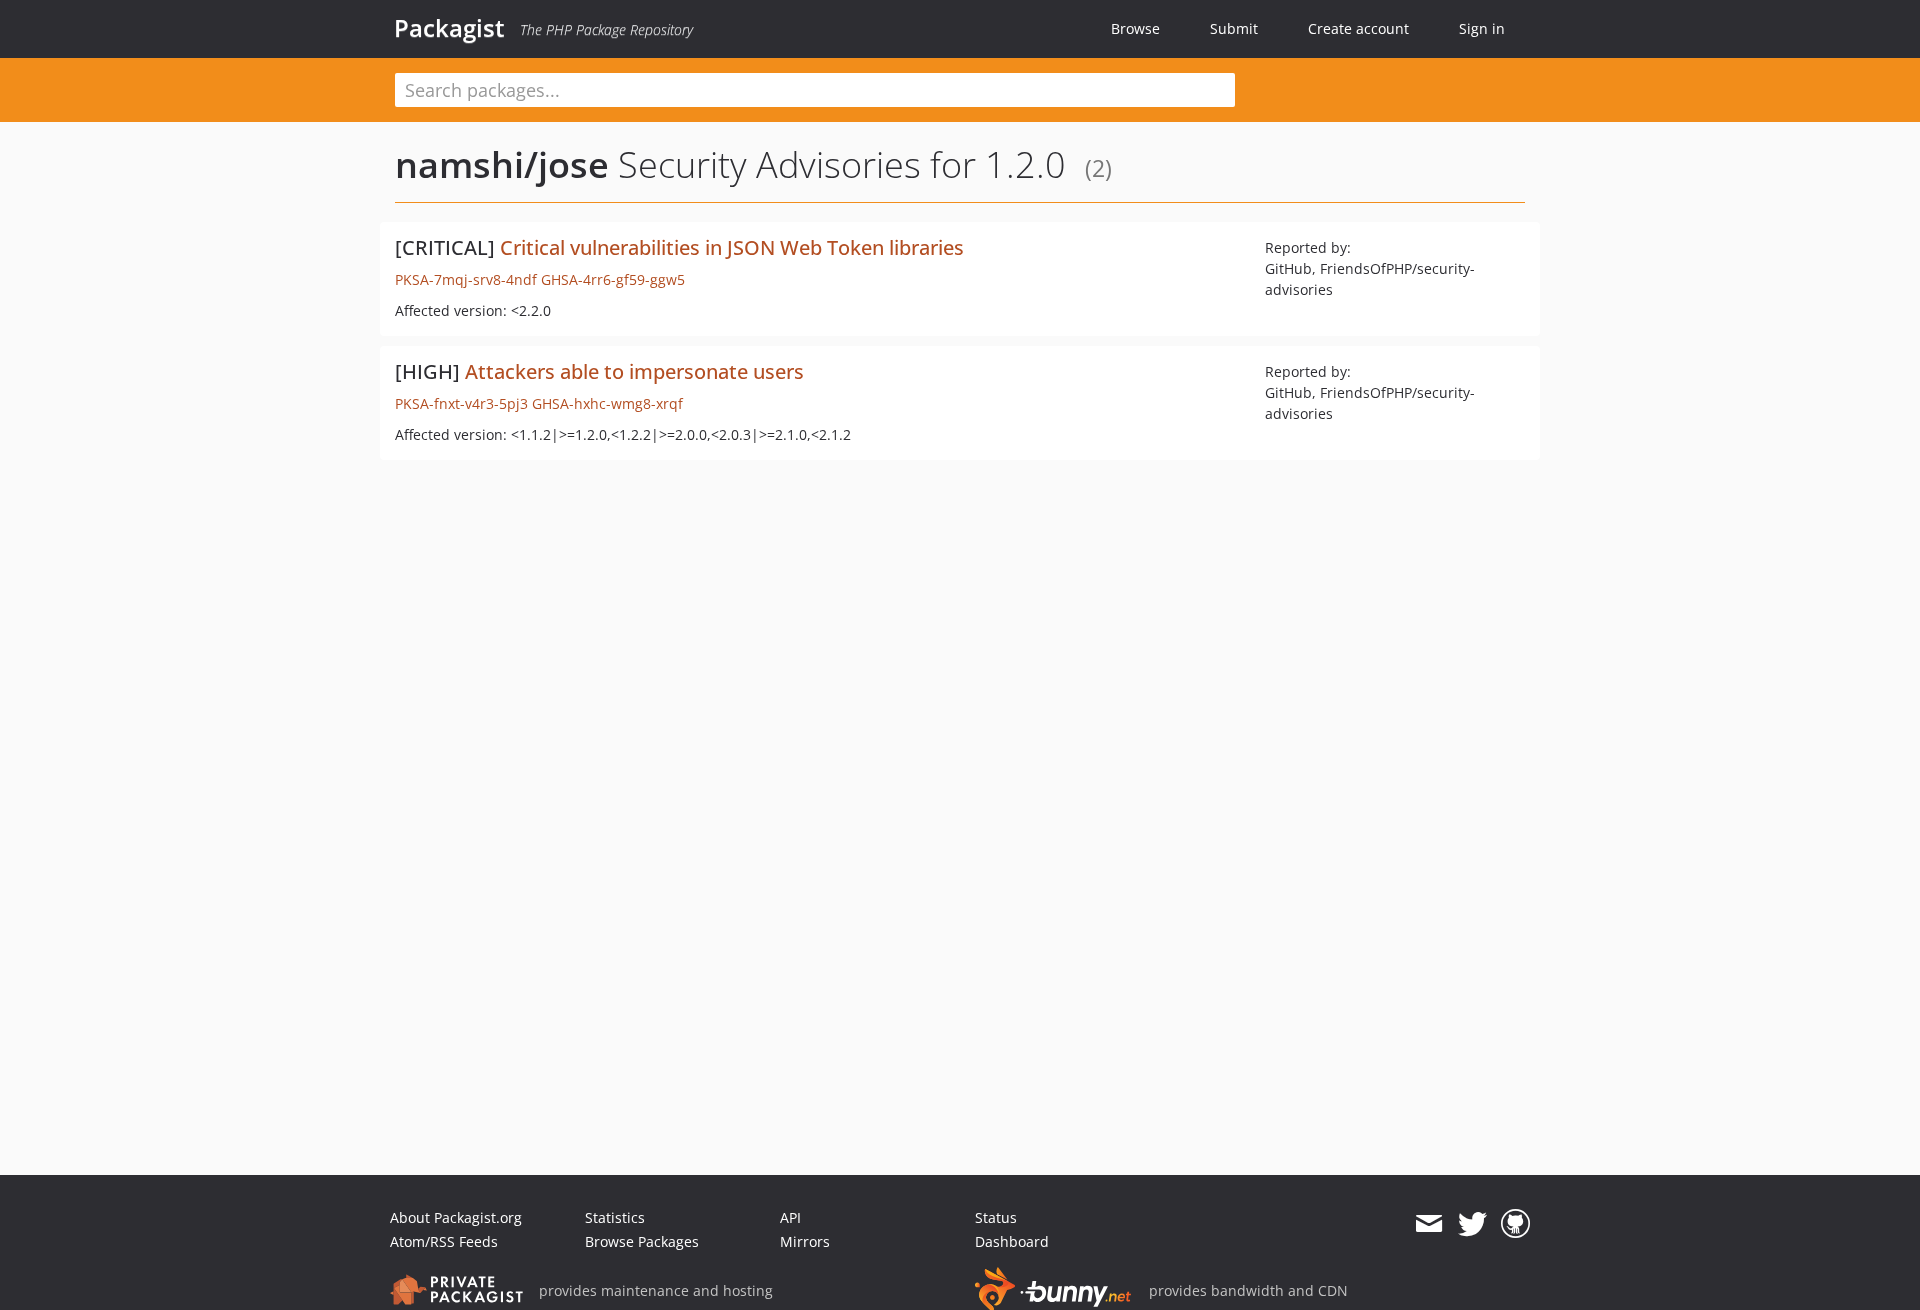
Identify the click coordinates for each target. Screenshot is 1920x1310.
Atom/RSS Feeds (444, 1241)
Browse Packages (642, 1241)
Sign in (1482, 28)
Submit (1234, 28)
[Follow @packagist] (1472, 1224)
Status (996, 1217)
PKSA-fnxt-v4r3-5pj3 (461, 403)
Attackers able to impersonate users (634, 371)
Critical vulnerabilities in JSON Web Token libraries (732, 247)
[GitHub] (1515, 1224)
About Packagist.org (456, 1217)
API (790, 1217)
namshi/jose (502, 164)
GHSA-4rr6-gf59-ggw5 (613, 279)
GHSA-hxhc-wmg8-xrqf (607, 403)
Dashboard (1012, 1241)
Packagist (449, 28)
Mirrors (805, 1241)
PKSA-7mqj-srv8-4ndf (466, 279)
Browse (1135, 28)
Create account (1358, 28)
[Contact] (1428, 1224)
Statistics (615, 1217)
